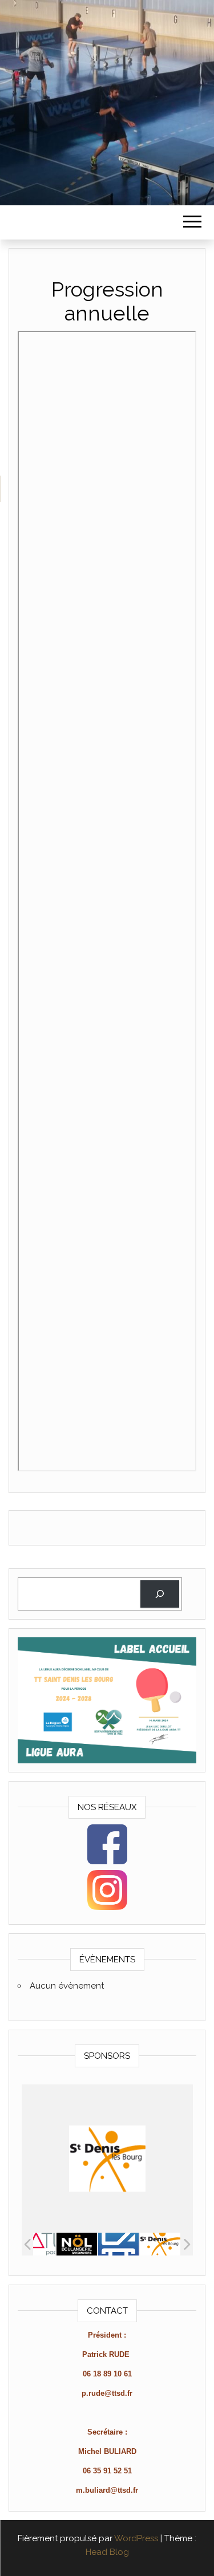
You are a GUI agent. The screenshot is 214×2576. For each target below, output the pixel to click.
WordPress (136, 2538)
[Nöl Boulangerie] (35, 2244)
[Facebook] (107, 1844)
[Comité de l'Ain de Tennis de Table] (77, 2244)
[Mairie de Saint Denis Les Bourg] (118, 2244)
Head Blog (107, 2552)
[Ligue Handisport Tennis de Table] (160, 2244)
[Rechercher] (160, 1594)
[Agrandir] (181, 1652)
